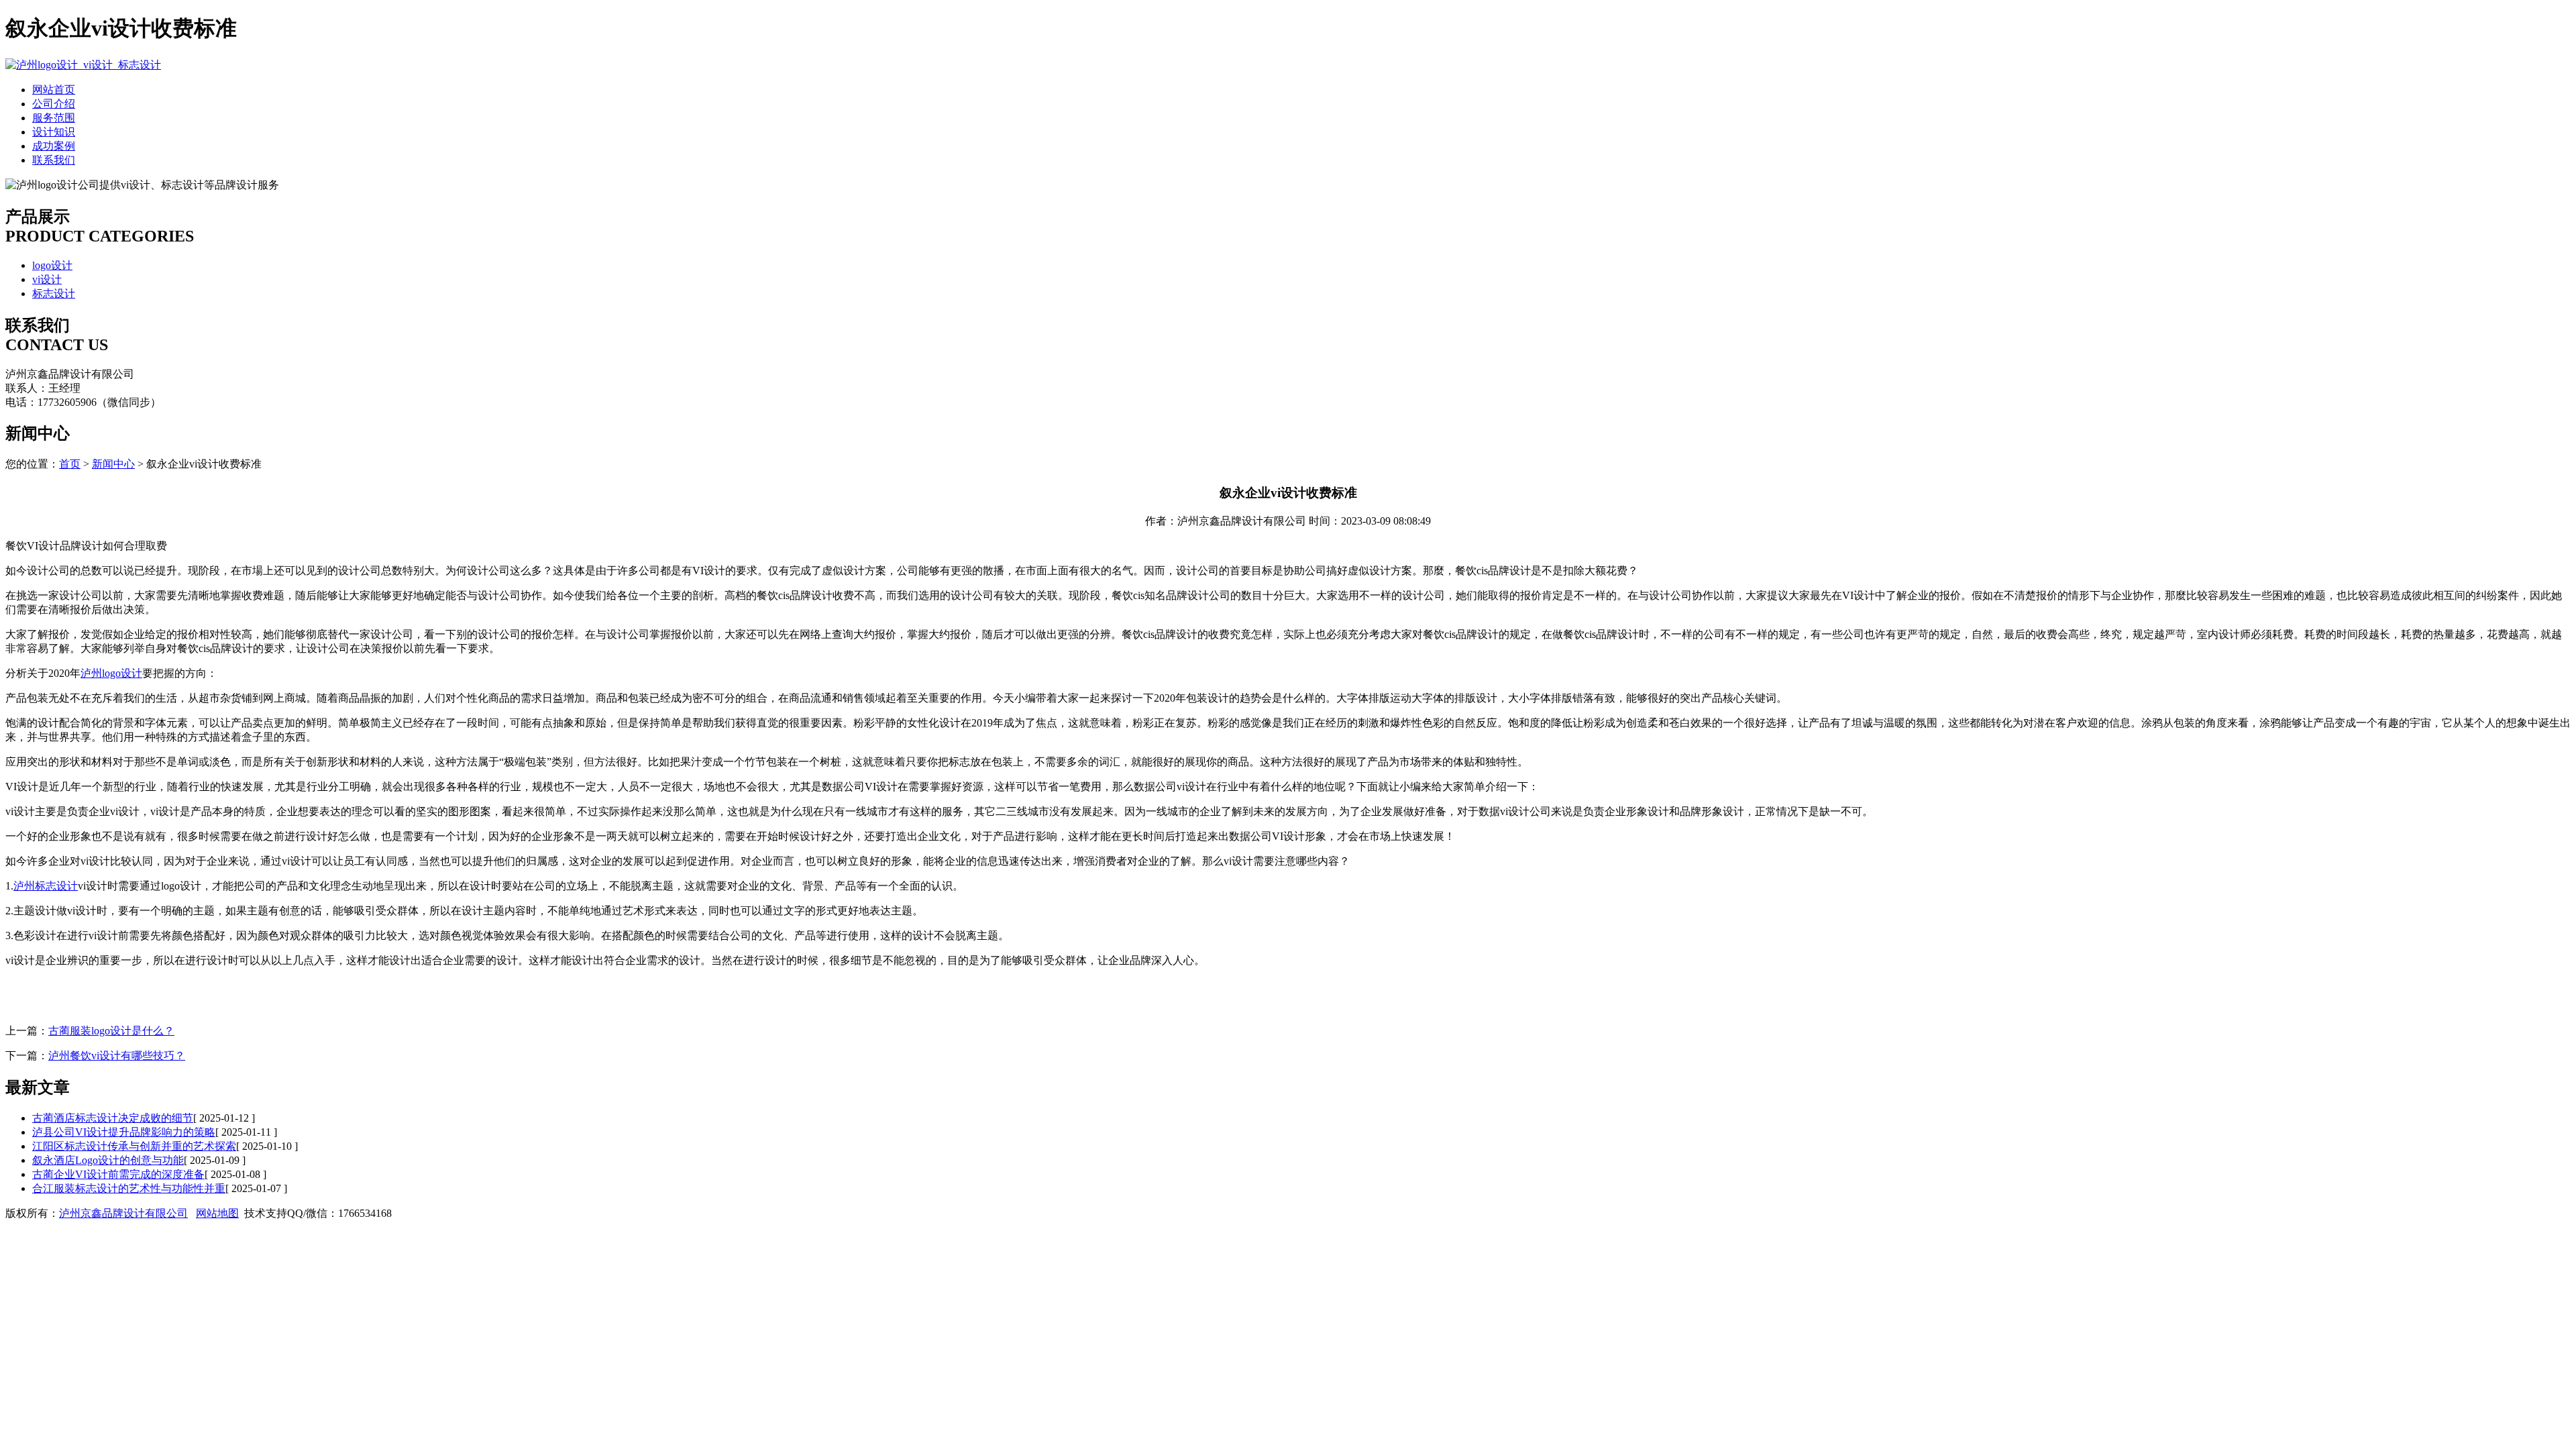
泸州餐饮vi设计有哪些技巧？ (117, 1056)
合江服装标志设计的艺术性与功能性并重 (129, 1188)
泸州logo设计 (111, 673)
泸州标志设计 (46, 886)
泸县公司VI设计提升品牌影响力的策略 (124, 1132)
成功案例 (54, 146)
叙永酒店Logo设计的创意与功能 (108, 1160)
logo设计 (52, 265)
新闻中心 (113, 464)
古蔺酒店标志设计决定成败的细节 (113, 1118)
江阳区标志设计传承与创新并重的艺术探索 (134, 1146)
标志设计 (54, 293)
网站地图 (217, 1213)
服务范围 (54, 118)
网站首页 (54, 90)
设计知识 (54, 132)
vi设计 (47, 279)
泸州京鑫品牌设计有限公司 (123, 1213)
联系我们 (54, 160)
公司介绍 (54, 104)
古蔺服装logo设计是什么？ (111, 1031)
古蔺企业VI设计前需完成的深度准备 (118, 1174)
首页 (70, 464)
